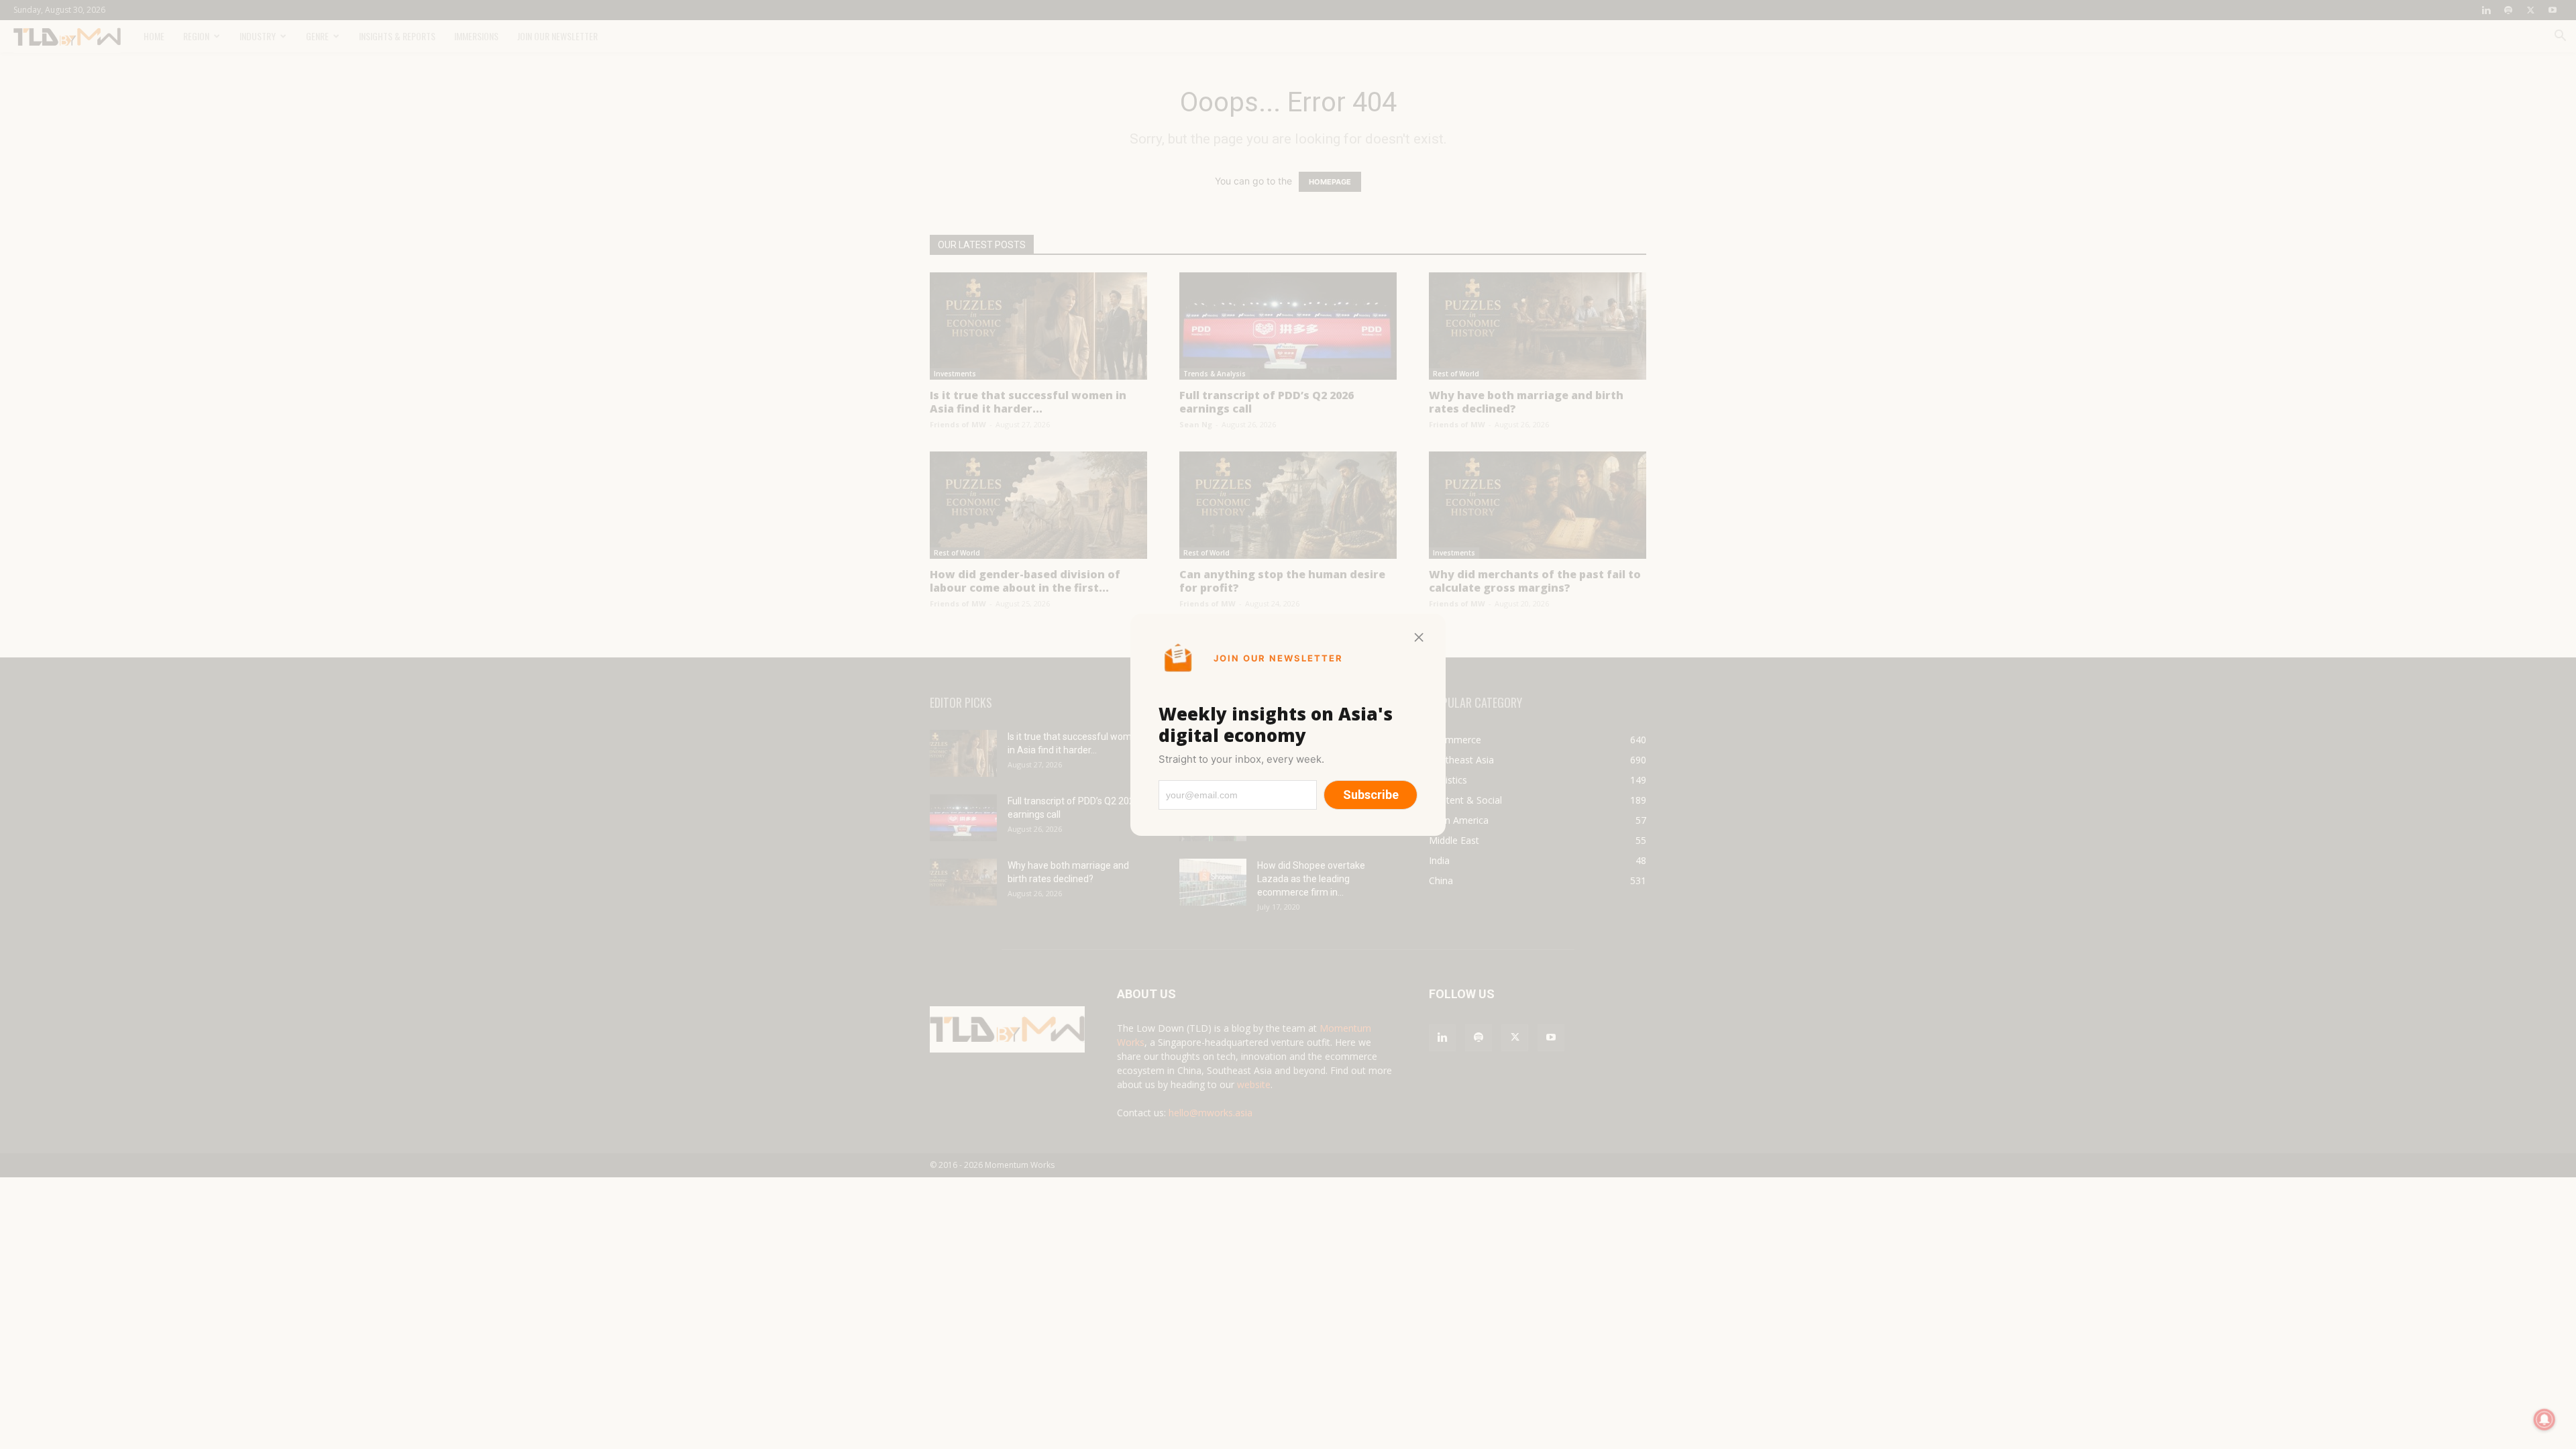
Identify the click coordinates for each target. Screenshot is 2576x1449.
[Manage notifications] (2544, 1419)
